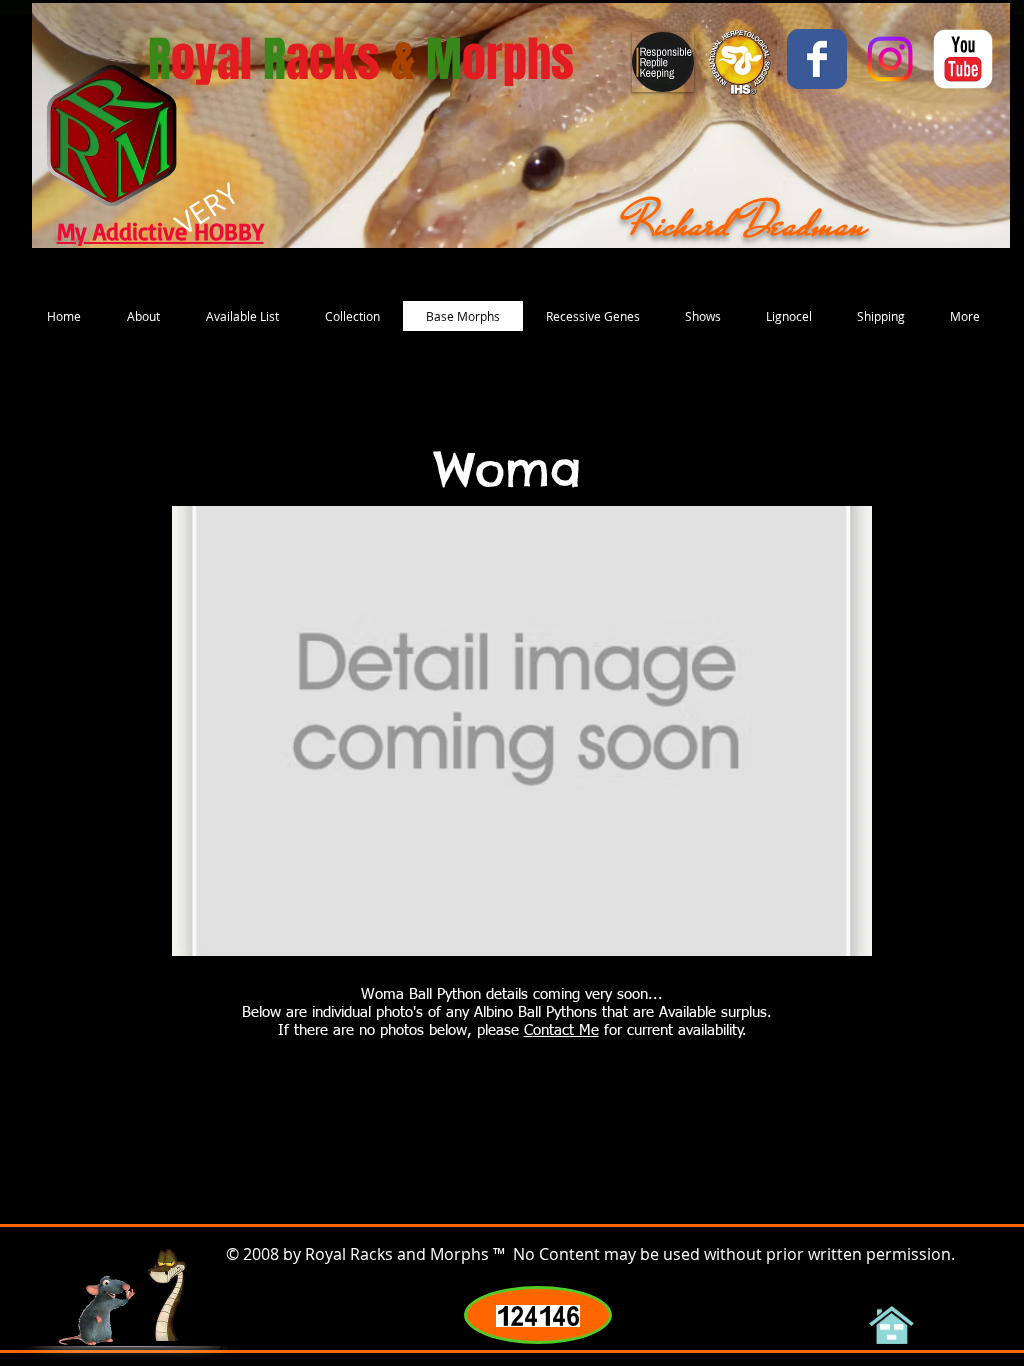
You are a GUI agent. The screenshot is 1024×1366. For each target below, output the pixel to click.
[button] (522, 731)
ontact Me (566, 1030)
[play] (830, 938)
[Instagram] (890, 59)
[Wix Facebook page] (817, 59)
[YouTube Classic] (963, 59)
